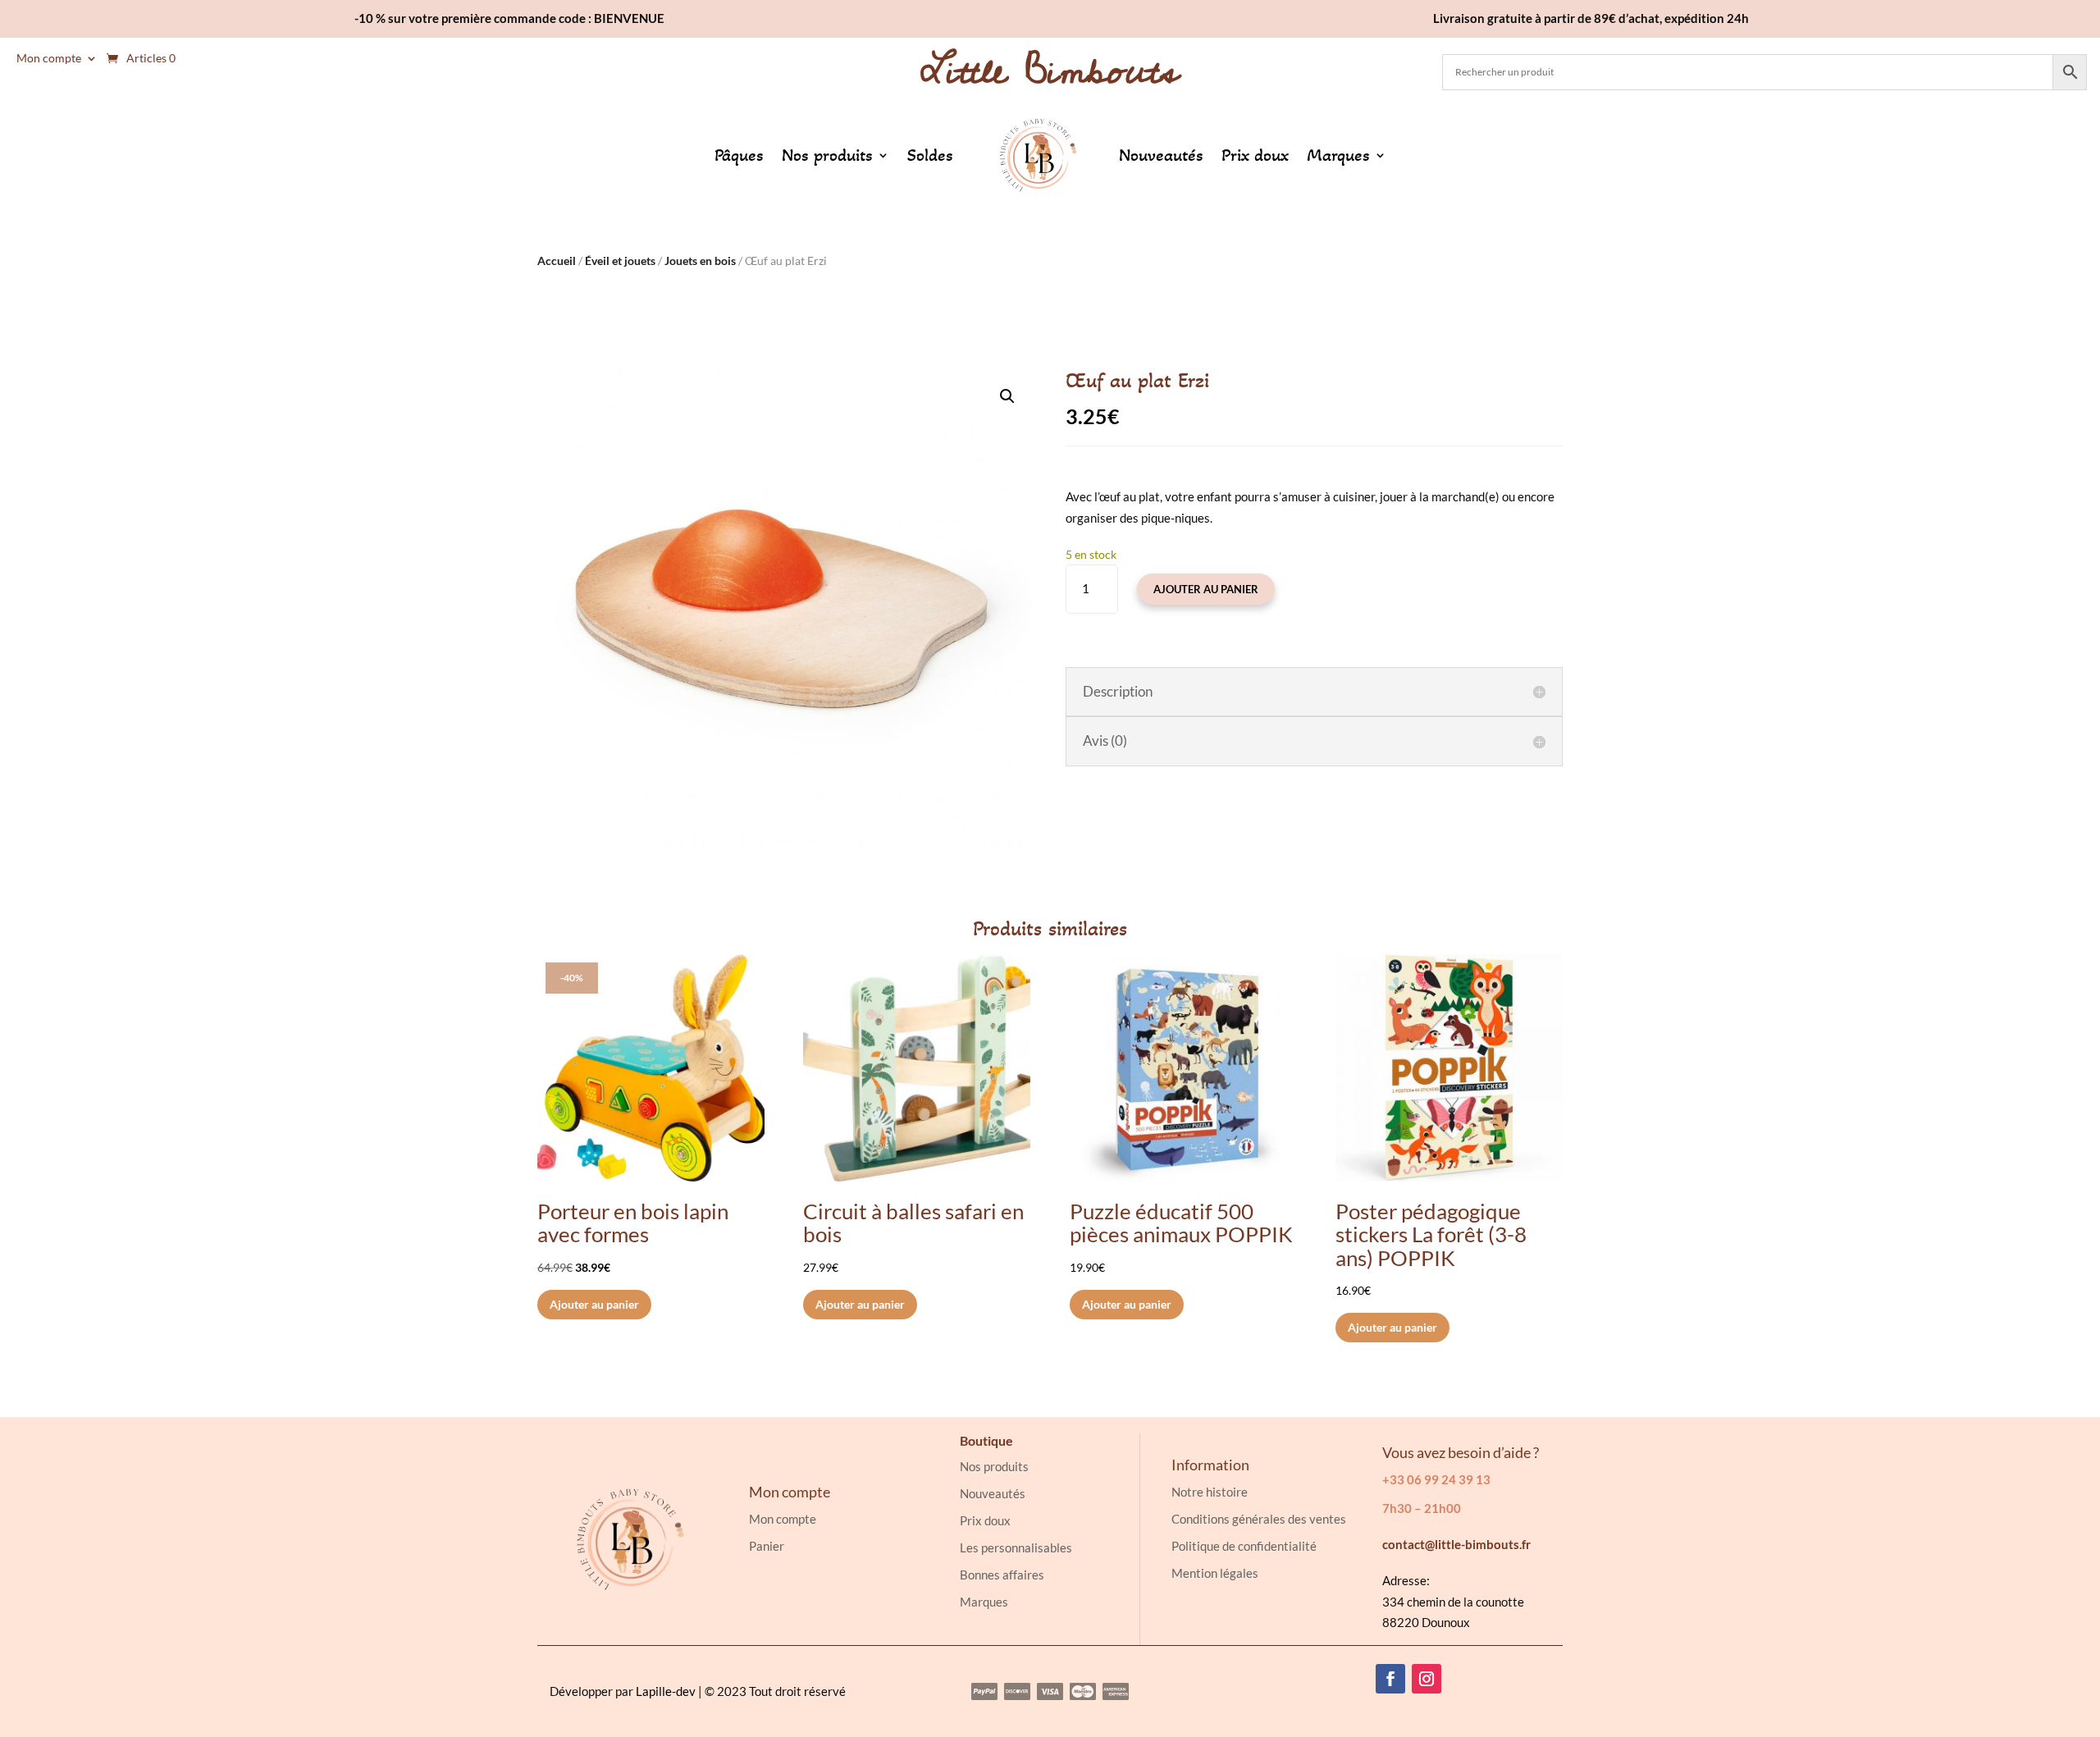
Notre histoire (1210, 1492)
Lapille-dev (666, 1691)
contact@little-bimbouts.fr (1456, 1544)
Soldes (930, 155)
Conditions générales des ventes (1259, 1519)
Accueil (557, 261)
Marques (1338, 155)
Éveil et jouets (620, 261)
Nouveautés (1161, 155)
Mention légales (1215, 1573)
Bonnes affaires (1002, 1575)
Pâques (739, 155)
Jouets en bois (700, 261)
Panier (767, 1546)
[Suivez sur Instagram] (1427, 1679)
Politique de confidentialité (1244, 1546)
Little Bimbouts (1050, 71)
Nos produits (827, 155)
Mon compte (49, 59)
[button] (1007, 396)
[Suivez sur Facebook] (1390, 1679)
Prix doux (1255, 155)
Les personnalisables (1016, 1547)
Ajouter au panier (1206, 589)
